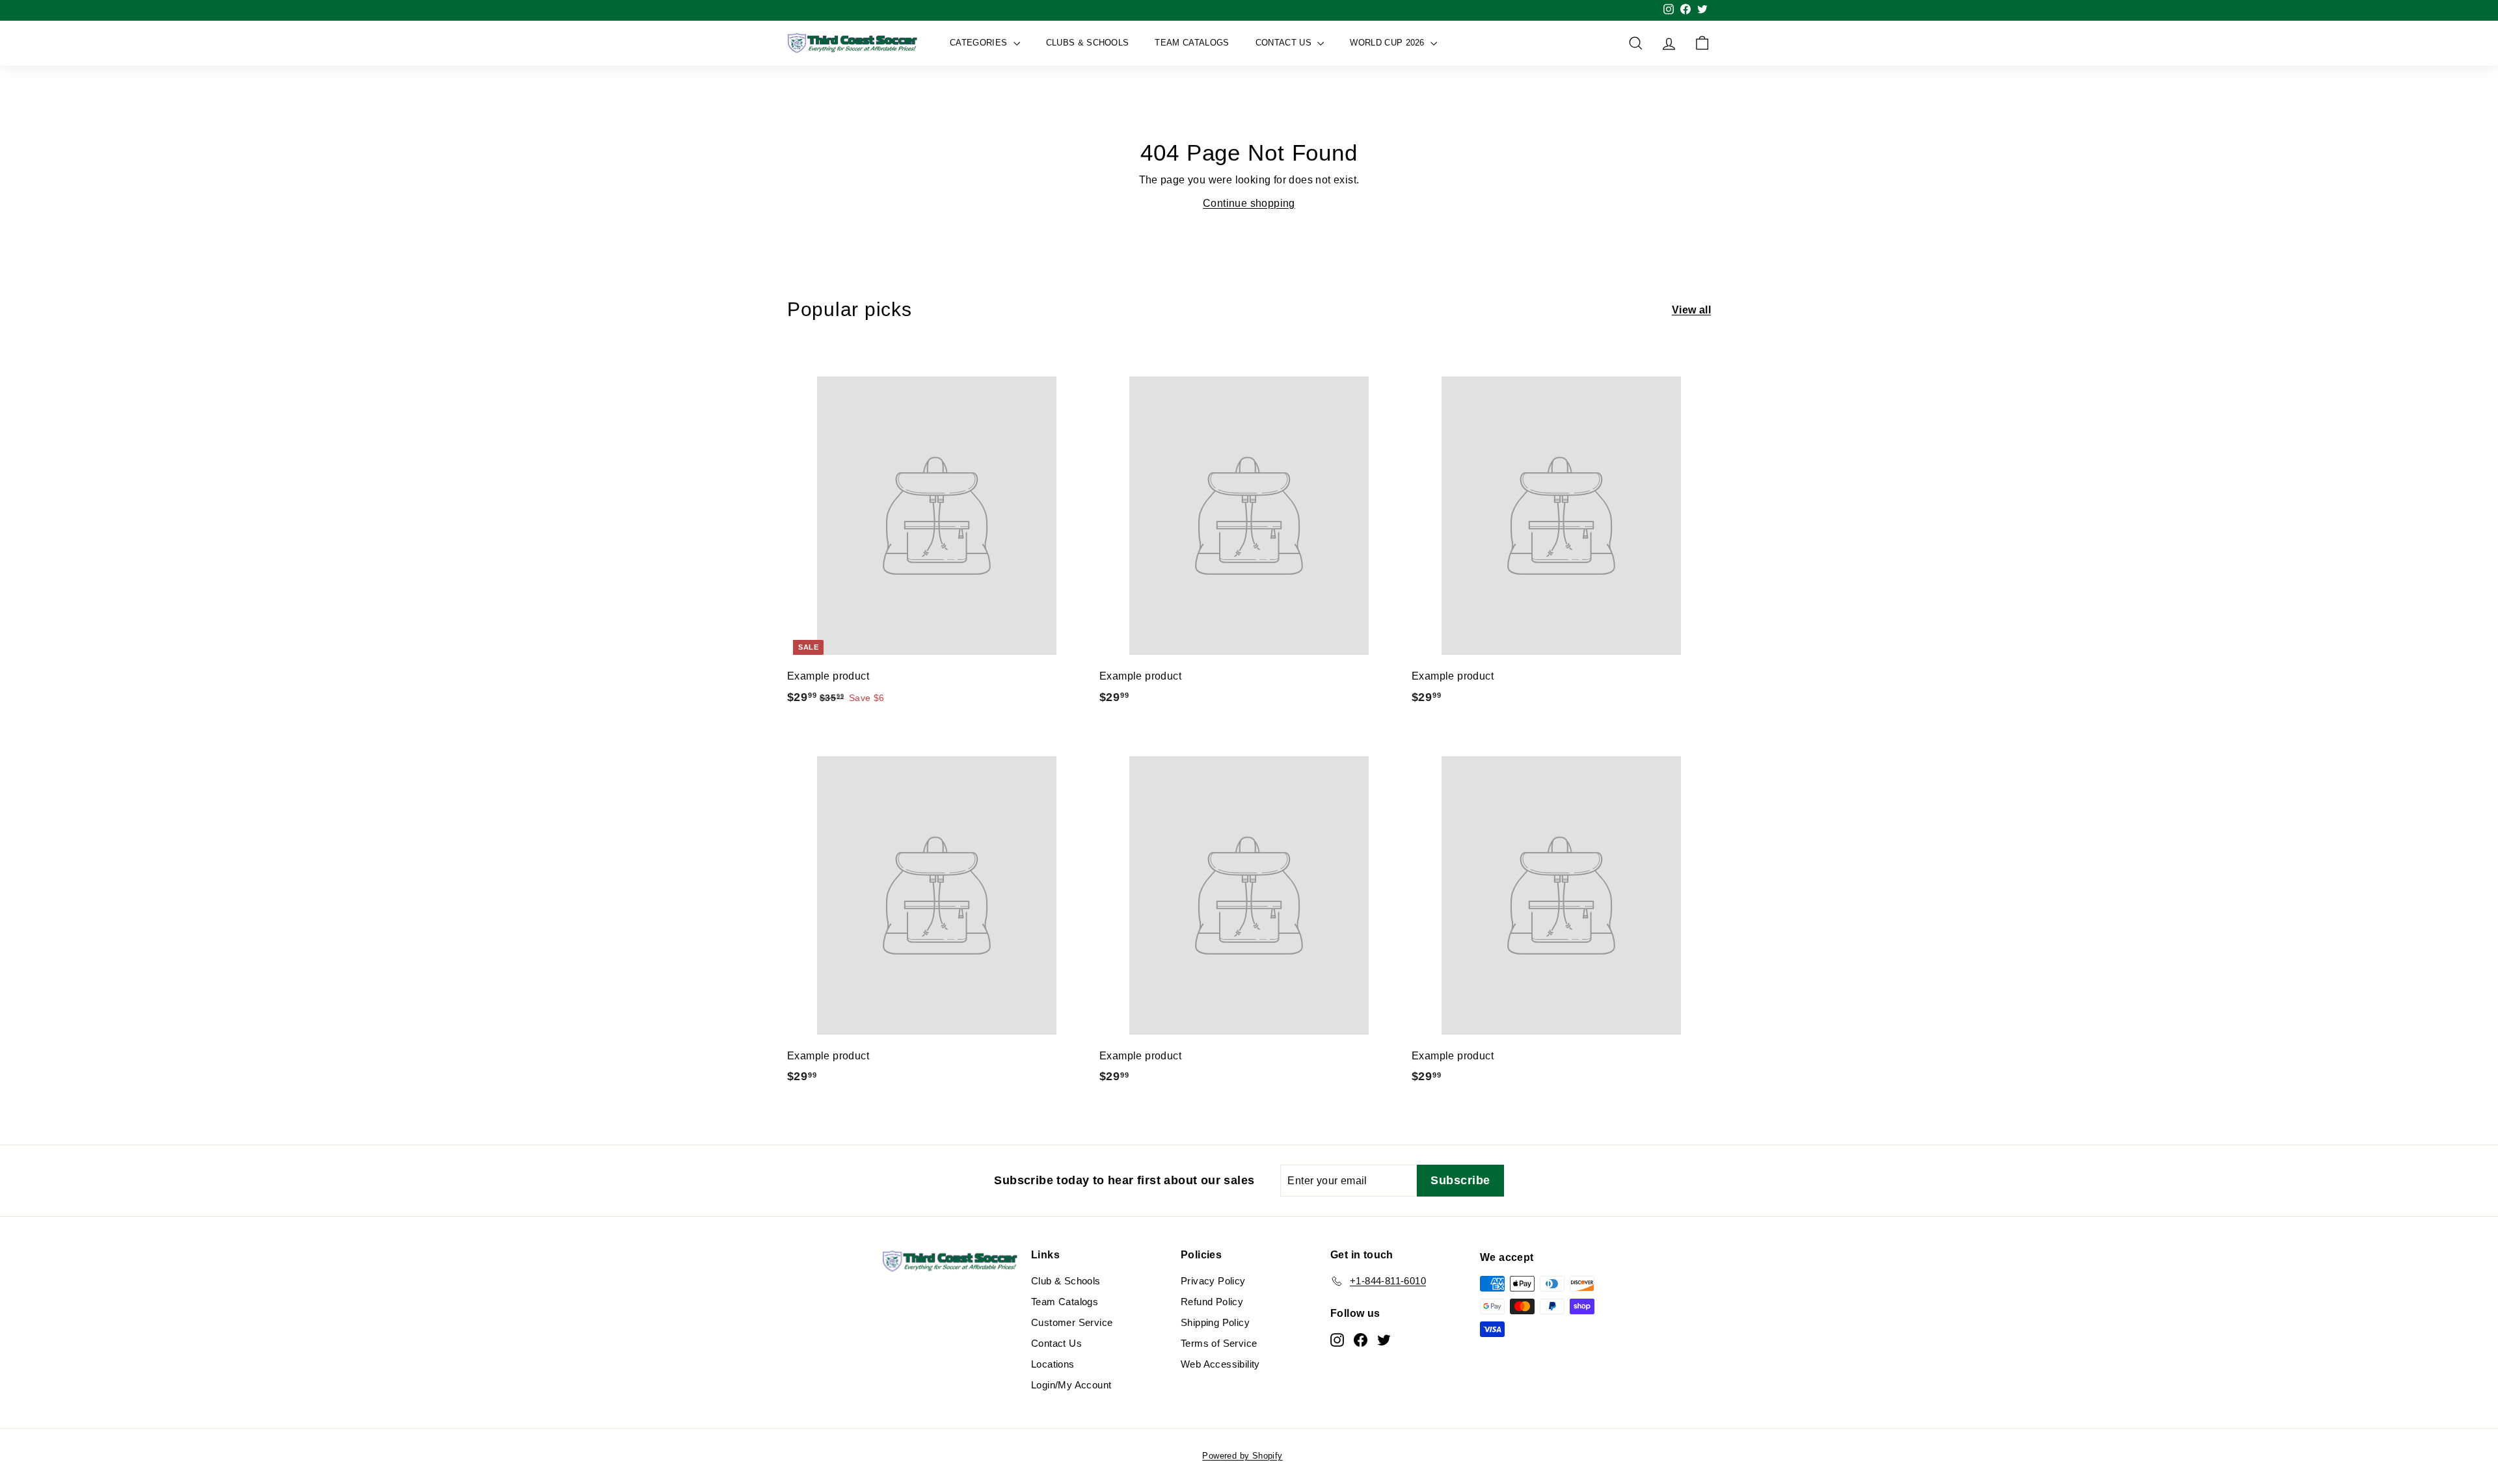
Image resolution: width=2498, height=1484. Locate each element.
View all (1691, 310)
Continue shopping (1249, 203)
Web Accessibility (1220, 1364)
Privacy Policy (1213, 1281)
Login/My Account (1071, 1385)
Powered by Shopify (1242, 1456)
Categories (980, 43)
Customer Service (1072, 1322)
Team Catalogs (1192, 43)
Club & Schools (1066, 1281)
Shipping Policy (1215, 1322)
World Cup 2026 (1389, 43)
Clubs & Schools (1088, 43)
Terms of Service (1219, 1343)
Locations (1053, 1364)
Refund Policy (1212, 1302)
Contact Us (1285, 43)
